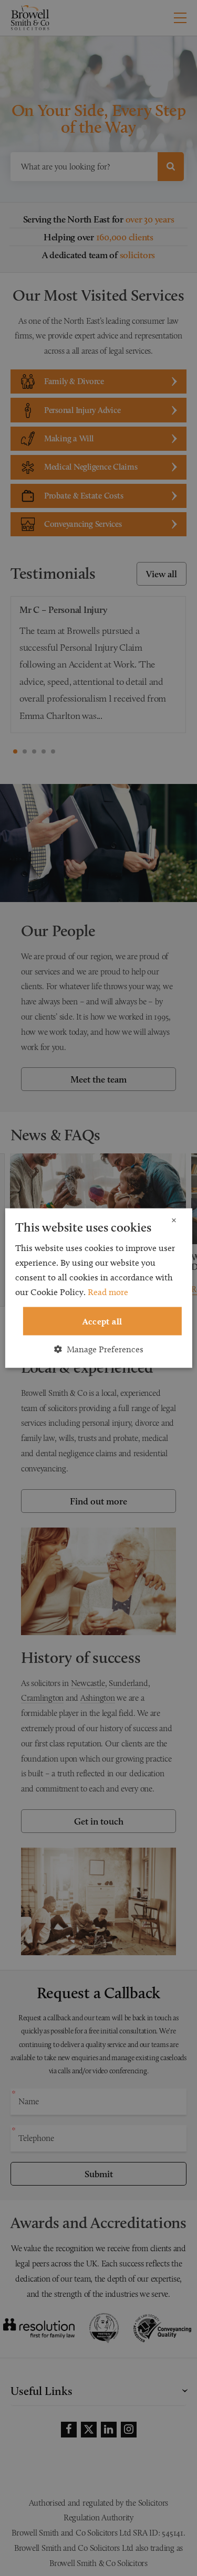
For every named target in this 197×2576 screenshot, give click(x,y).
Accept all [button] (102, 1321)
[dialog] (98, 1288)
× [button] (174, 1220)
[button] (99, 1349)
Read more (108, 1291)
